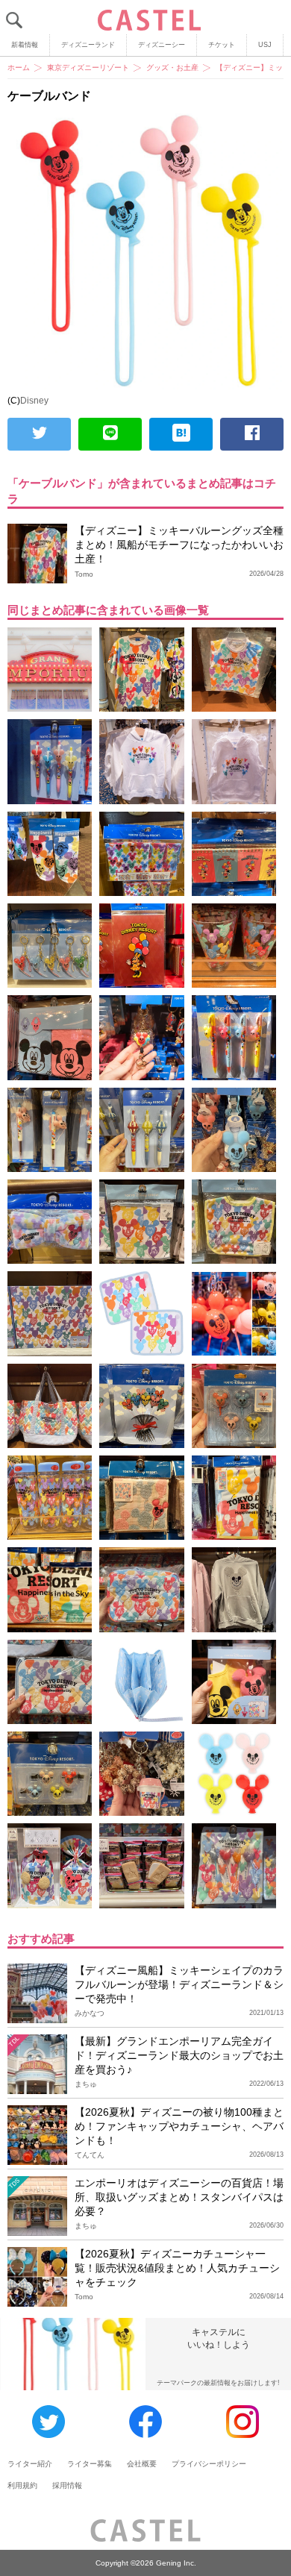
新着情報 (25, 45)
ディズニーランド (88, 45)
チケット (222, 45)
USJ (265, 45)
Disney (34, 401)
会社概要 (142, 2464)
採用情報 (67, 2485)
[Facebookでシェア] (252, 434)
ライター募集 (90, 2464)
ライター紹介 (30, 2464)
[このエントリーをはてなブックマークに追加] (181, 434)
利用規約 (22, 2485)
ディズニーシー (162, 45)
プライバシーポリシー (209, 2464)
